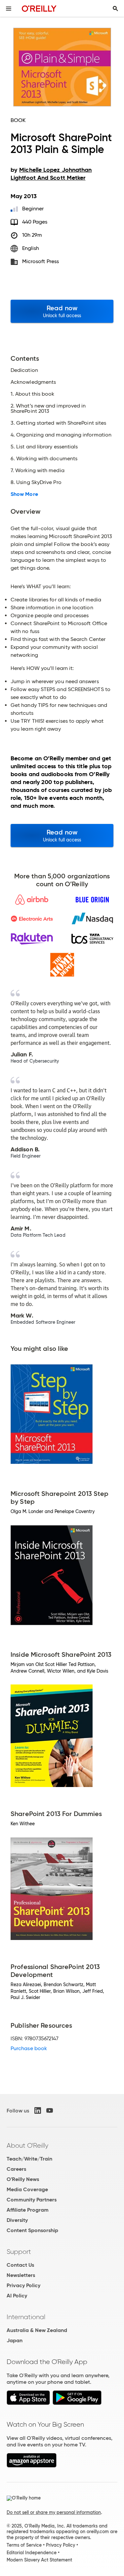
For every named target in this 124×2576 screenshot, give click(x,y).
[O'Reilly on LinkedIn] (38, 2110)
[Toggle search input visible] (115, 9)
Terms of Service (24, 2545)
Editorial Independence (32, 2553)
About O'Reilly (27, 2145)
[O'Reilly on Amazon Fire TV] (32, 2466)
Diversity (17, 2220)
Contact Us (20, 2265)
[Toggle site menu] (9, 9)
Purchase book (29, 2048)
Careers (16, 2169)
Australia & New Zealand (37, 2330)
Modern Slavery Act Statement (39, 2560)
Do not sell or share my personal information (54, 2512)
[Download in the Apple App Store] (28, 2403)
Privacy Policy (23, 2285)
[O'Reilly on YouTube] (50, 2110)
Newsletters (21, 2275)
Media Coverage (27, 2189)
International (26, 2317)
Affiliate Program (28, 2210)
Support (19, 2252)
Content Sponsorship (32, 2230)
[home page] (39, 8)
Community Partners (32, 2200)
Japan (15, 2340)
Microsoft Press (41, 261)
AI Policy (17, 2296)
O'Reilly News (23, 2179)
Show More (24, 494)
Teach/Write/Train (29, 2159)
